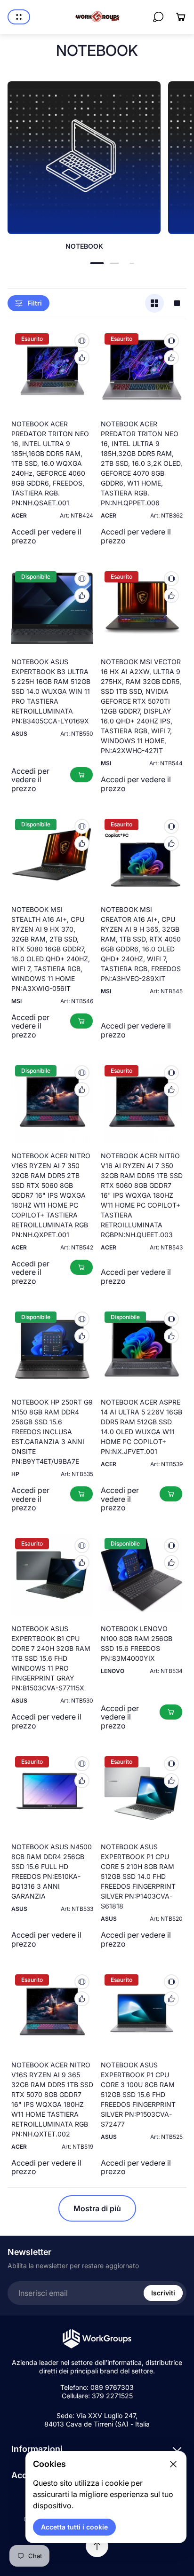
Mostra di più (97, 2208)
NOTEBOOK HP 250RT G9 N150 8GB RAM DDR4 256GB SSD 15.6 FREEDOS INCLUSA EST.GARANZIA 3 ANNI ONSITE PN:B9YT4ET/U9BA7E (52, 1432)
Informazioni (37, 2449)
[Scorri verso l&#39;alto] (97, 2546)
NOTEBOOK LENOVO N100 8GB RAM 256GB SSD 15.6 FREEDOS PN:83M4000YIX (137, 1643)
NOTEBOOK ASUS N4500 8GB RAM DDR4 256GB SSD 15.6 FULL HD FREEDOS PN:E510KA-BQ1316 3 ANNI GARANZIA (52, 1871)
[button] (97, 263)
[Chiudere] (173, 2464)
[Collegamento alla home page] (97, 2339)
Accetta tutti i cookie (74, 2527)
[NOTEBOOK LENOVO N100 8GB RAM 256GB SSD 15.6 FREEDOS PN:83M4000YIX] (142, 1575)
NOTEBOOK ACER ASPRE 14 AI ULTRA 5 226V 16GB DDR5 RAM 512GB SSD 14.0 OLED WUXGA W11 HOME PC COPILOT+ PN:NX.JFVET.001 (141, 1427)
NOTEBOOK (84, 246)
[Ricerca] (158, 17)
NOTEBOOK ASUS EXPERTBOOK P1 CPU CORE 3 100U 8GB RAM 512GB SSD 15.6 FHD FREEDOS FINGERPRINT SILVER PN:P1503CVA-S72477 (138, 2094)
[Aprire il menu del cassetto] (19, 17)
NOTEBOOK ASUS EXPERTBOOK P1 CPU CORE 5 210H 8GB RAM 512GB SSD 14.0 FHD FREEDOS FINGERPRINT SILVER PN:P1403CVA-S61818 (138, 1876)
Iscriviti (163, 2293)
